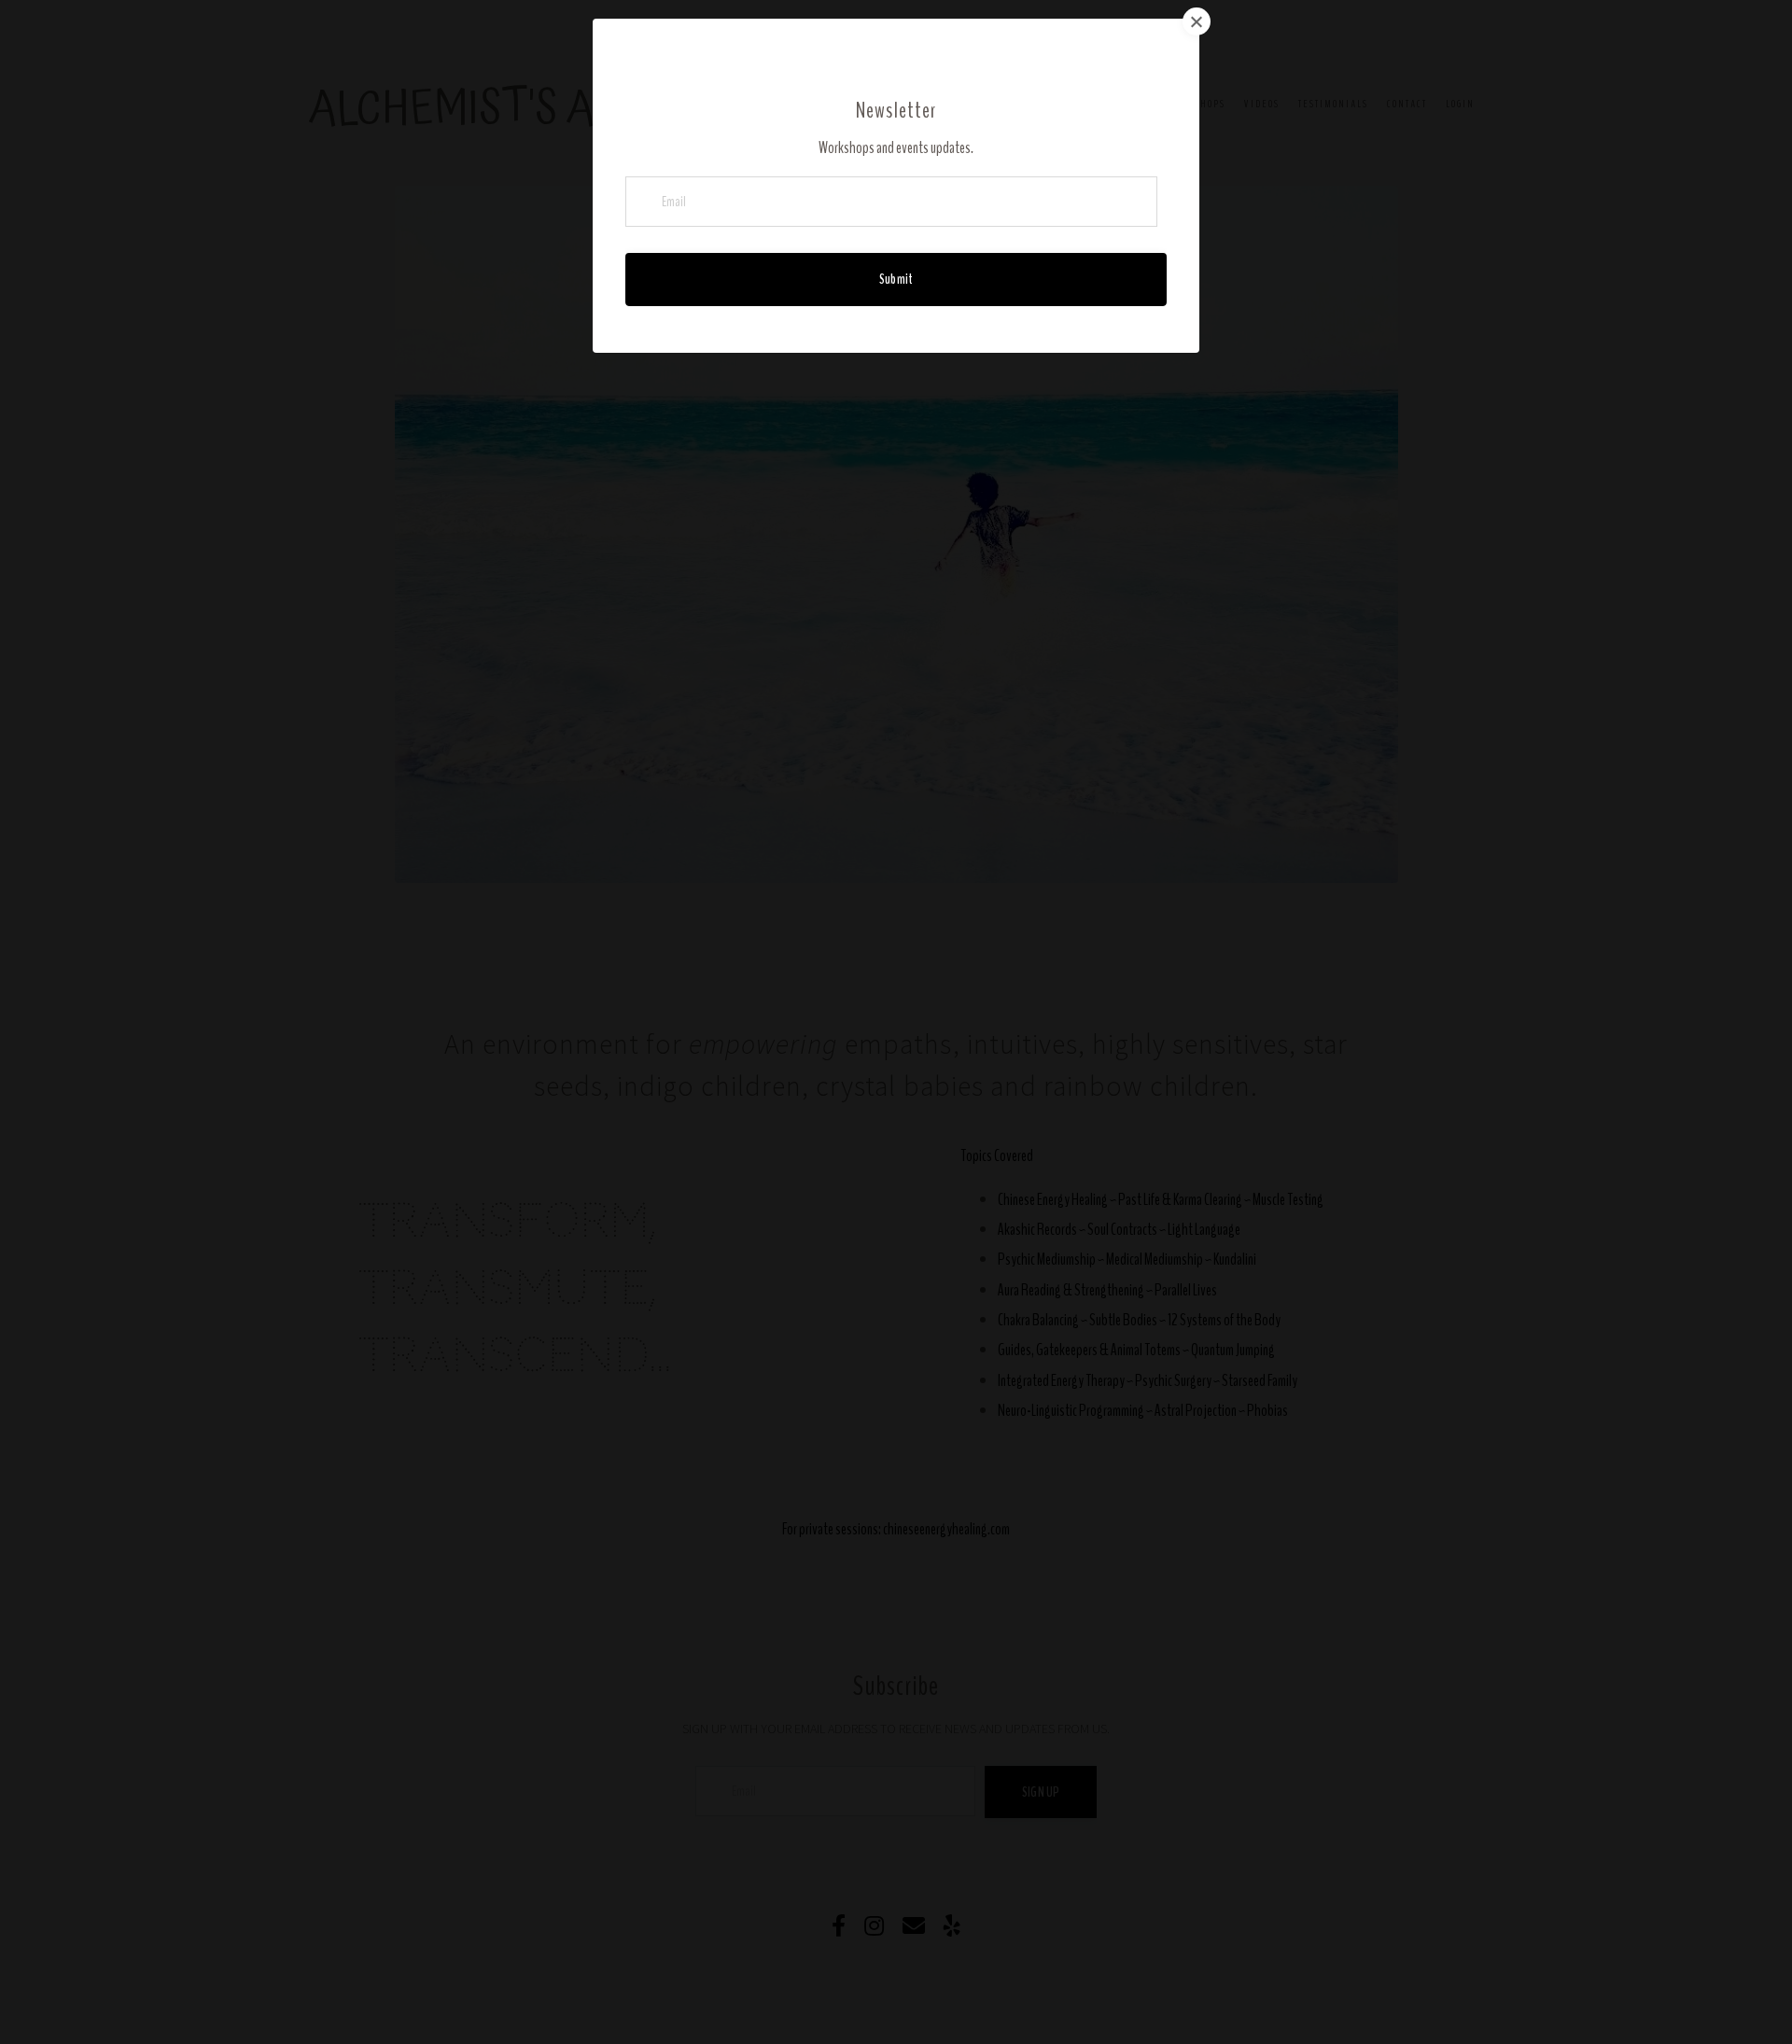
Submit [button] (896, 279)
